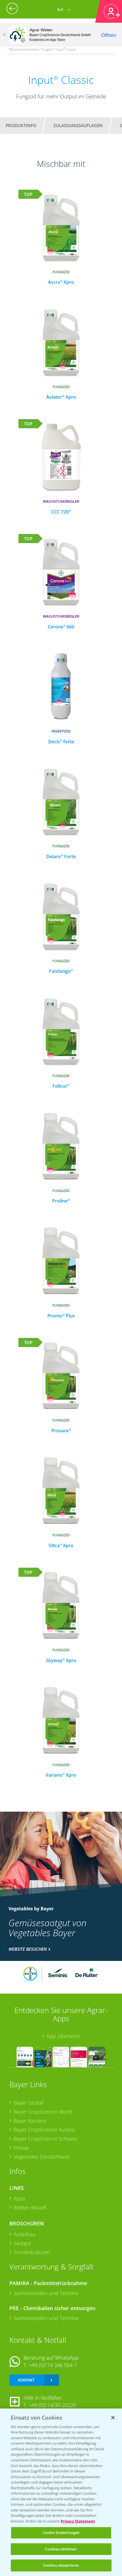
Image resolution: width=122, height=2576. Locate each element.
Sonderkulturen (32, 2252)
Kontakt (26, 2380)
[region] (61, 2492)
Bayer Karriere (30, 2121)
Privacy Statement (78, 2521)
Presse (21, 2148)
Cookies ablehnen (61, 2549)
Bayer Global (28, 2103)
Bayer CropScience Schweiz (45, 2139)
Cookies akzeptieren (61, 2565)
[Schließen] (4, 35)
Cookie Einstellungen (61, 2532)
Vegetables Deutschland (42, 2157)
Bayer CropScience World (43, 2112)
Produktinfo (21, 125)
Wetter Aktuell (30, 2207)
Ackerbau (25, 2234)
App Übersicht (63, 2036)
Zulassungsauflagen (78, 125)
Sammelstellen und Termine (46, 2293)
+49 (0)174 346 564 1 (53, 2365)
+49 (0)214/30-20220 (52, 2405)
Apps (19, 2198)
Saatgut (22, 2243)
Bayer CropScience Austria (44, 2130)
